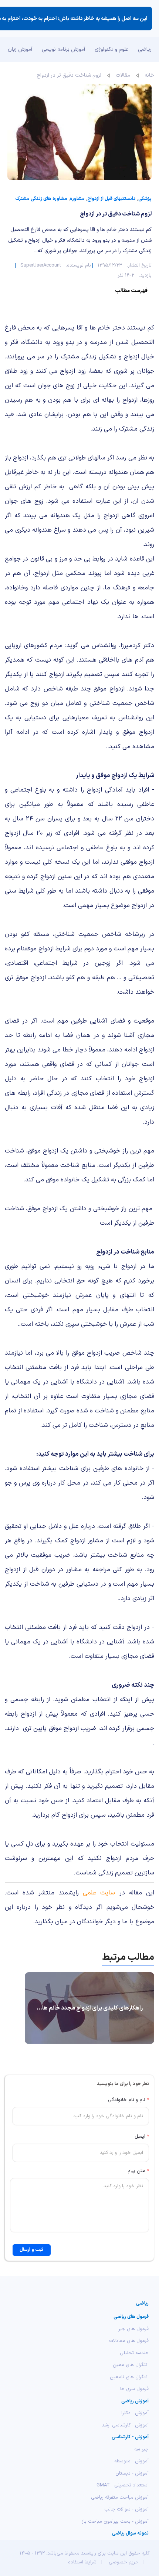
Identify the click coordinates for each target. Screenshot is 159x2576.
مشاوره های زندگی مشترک (41, 199)
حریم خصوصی (124, 2562)
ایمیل (142, 2137)
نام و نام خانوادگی (128, 2100)
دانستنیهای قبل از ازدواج (111, 199)
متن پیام (138, 2171)
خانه (149, 75)
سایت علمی (99, 1893)
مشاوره (77, 199)
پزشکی (145, 199)
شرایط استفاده (82, 2562)
